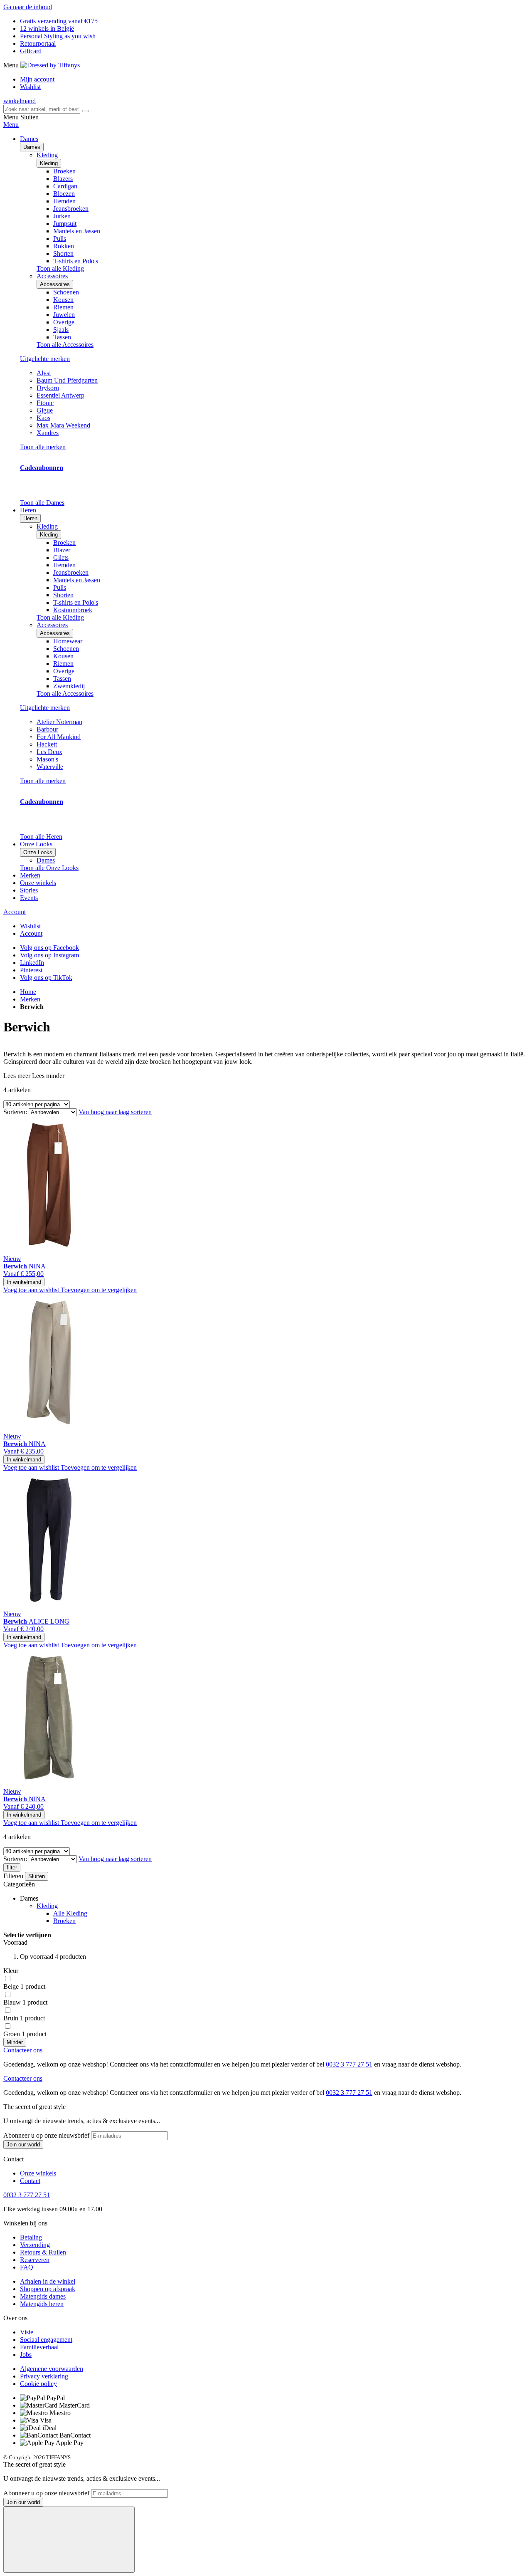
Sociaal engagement (46, 2340)
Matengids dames (43, 2296)
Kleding (49, 163)
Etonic (45, 403)
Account (15, 912)
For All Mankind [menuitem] (59, 737)
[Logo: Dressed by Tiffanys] (50, 65)
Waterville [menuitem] (50, 767)
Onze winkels (38, 883)
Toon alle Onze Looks (49, 868)
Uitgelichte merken (45, 359)
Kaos (43, 418)
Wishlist (30, 87)
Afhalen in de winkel (48, 2281)
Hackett (47, 744)
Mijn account (37, 79)
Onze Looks (38, 852)
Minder (15, 2042)
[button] (32, 1290)
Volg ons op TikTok (46, 978)
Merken (30, 875)
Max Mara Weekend (63, 425)
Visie (27, 2332)
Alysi (44, 373)
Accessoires (55, 284)
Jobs (26, 2355)
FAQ (27, 2267)
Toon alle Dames (42, 503)
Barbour (47, 729)
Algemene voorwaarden (52, 2369)
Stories (29, 890)
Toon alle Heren (41, 837)
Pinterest (31, 970)
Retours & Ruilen (43, 2252)
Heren (30, 518)
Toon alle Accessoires (65, 345)
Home (28, 992)
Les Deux (49, 752)
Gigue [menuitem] (45, 410)
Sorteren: (15, 1112)
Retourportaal (38, 43)
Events (29, 898)
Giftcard (31, 51)
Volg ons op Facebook (49, 948)
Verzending (35, 2245)
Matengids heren (42, 2304)
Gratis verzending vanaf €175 (59, 21)
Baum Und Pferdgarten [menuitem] (67, 380)
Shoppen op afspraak (48, 2289)
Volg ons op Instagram (49, 955)
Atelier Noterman (59, 722)
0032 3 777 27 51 (349, 2064)
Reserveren (35, 2260)
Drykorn (48, 388)
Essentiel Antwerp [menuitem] (60, 395)
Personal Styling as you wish (58, 36)
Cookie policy (38, 2384)
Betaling (31, 2237)
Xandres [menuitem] (48, 433)
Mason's (47, 759)
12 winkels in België (47, 28)
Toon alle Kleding (60, 268)
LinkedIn (32, 963)
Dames (32, 147)
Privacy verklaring (44, 2376)
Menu (11, 125)
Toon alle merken (43, 447)
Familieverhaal (39, 2347)
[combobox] (42, 109)
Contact (30, 2181)
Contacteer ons (23, 2050)
